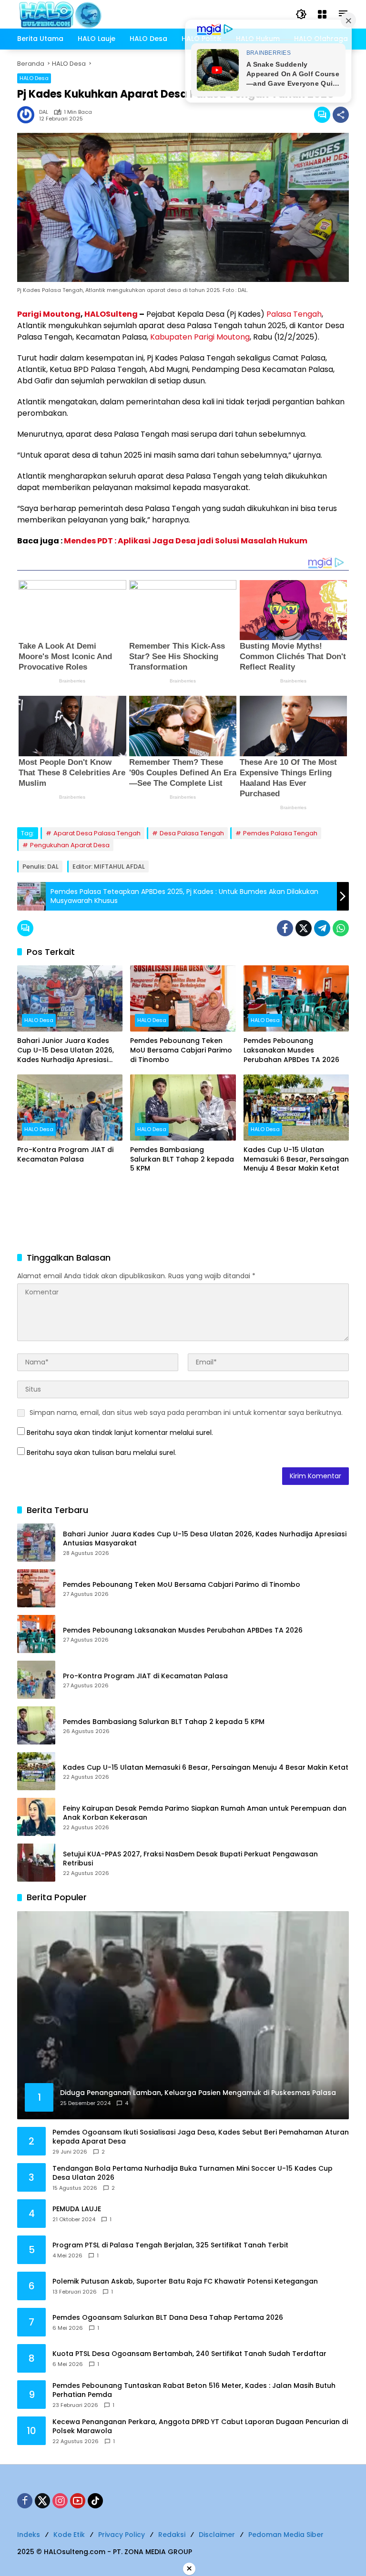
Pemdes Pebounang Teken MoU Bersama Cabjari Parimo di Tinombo (181, 1050)
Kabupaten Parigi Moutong (200, 337)
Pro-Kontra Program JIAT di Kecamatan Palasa (65, 1155)
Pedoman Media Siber (286, 2535)
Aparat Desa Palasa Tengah (97, 833)
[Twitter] (304, 928)
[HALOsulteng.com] (99, 14)
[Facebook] (285, 928)
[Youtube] (78, 2501)
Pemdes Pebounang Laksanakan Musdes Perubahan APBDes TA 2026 (291, 1050)
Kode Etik (69, 2535)
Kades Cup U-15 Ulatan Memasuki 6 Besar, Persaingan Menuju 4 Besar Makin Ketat (296, 1159)
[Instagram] (60, 2501)
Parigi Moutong (49, 314)
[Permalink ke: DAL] (28, 115)
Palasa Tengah (294, 314)
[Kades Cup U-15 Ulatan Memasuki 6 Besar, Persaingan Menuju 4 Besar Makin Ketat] (296, 1108)
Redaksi (172, 2535)
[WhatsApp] (341, 928)
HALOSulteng (111, 314)
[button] (301, 14)
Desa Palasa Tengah (192, 833)
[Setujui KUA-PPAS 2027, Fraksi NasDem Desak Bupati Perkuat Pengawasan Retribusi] (36, 1863)
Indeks (29, 2535)
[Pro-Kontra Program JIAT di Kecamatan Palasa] (70, 1108)
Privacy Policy (122, 2535)
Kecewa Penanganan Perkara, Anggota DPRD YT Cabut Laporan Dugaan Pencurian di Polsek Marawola (200, 2427)
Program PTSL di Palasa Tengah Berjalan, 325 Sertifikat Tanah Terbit (170, 2245)
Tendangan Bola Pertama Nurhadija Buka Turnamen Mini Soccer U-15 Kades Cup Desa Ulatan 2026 (193, 2173)
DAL (44, 112)
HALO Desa (34, 78)
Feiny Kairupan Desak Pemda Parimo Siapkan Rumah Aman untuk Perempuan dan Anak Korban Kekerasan (205, 1813)
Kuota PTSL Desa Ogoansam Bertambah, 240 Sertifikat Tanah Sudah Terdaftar (189, 2354)
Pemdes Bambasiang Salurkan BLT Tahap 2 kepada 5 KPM (182, 1159)
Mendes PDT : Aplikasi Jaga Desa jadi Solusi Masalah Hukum (186, 541)
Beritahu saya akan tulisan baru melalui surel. (102, 1453)
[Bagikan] (341, 115)
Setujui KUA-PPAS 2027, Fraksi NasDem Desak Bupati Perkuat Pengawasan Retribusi (190, 1859)
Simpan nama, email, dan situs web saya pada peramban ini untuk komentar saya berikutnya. (186, 1413)
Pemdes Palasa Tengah (280, 833)
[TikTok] (95, 2501)
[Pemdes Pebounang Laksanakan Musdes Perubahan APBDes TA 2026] (296, 998)
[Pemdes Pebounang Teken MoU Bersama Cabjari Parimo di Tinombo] (183, 998)
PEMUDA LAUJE (77, 2209)
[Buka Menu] (322, 14)
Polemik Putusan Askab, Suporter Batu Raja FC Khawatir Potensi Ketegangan (185, 2281)
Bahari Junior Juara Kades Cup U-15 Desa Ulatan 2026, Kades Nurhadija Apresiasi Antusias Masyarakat (66, 1050)
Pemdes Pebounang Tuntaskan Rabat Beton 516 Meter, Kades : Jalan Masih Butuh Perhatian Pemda (194, 2391)
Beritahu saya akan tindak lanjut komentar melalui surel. (120, 1433)
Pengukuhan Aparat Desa (70, 845)
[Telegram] (322, 928)
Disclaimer (217, 2535)
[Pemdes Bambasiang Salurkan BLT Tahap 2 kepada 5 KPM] (183, 1108)
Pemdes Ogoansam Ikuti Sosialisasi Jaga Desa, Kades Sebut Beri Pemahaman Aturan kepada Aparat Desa (201, 2137)
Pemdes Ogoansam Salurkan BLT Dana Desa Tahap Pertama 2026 (168, 2318)
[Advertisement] (183, 1214)
